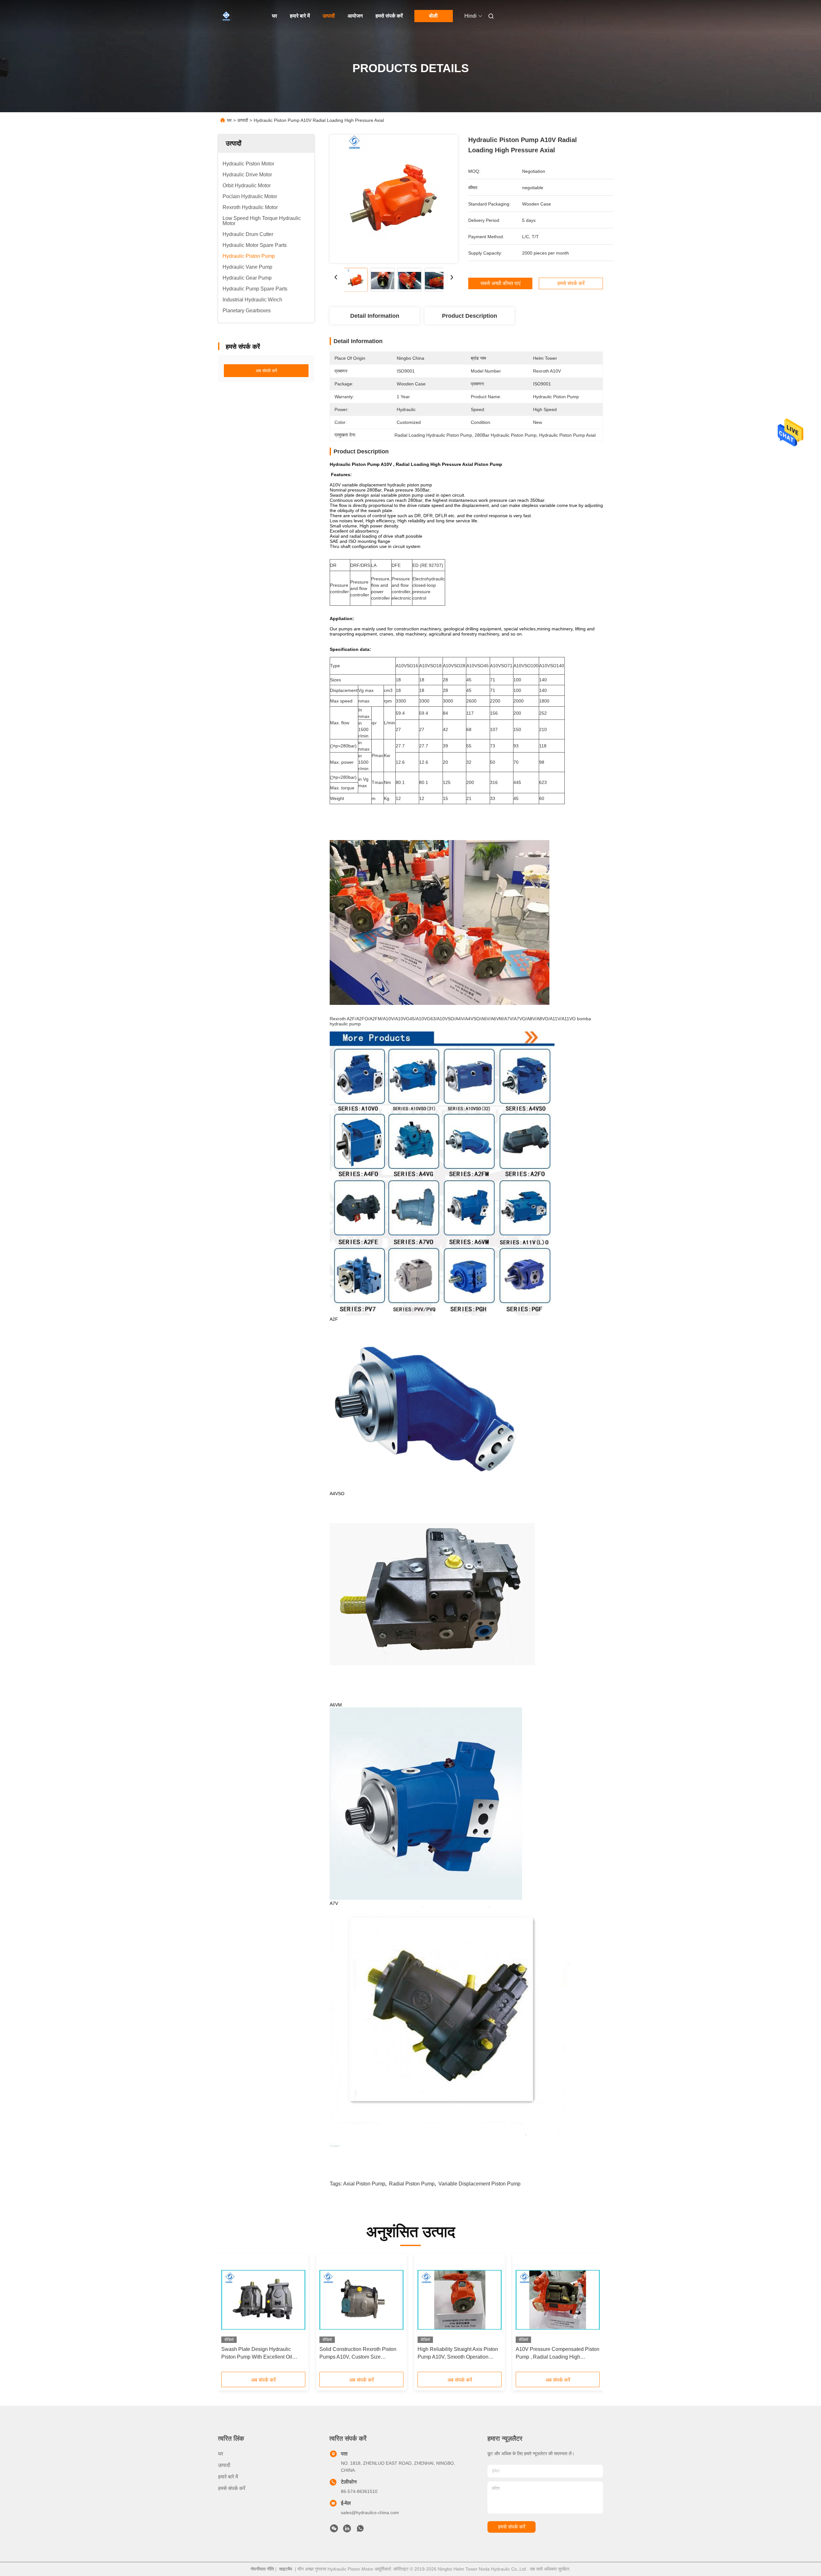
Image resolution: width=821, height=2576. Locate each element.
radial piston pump (412, 2184)
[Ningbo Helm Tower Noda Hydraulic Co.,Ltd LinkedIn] (347, 2530)
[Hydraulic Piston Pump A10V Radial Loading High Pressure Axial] (394, 199)
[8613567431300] (360, 2530)
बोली (433, 16)
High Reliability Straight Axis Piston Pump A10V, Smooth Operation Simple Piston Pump (458, 2354)
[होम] (227, 16)
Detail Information (375, 316)
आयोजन (355, 16)
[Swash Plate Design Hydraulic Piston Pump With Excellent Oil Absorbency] (263, 2300)
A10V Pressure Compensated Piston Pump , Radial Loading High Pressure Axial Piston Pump (558, 2354)
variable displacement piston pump (479, 2184)
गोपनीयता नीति (262, 2569)
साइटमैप (286, 2569)
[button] (230, 2315)
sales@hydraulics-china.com (370, 2513)
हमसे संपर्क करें (389, 16)
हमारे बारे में (300, 16)
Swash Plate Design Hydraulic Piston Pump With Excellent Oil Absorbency (257, 2354)
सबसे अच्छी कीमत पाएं (500, 283)
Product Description (470, 316)
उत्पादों (329, 16)
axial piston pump (364, 2184)
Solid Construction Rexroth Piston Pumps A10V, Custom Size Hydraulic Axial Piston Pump (358, 2354)
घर (275, 16)
